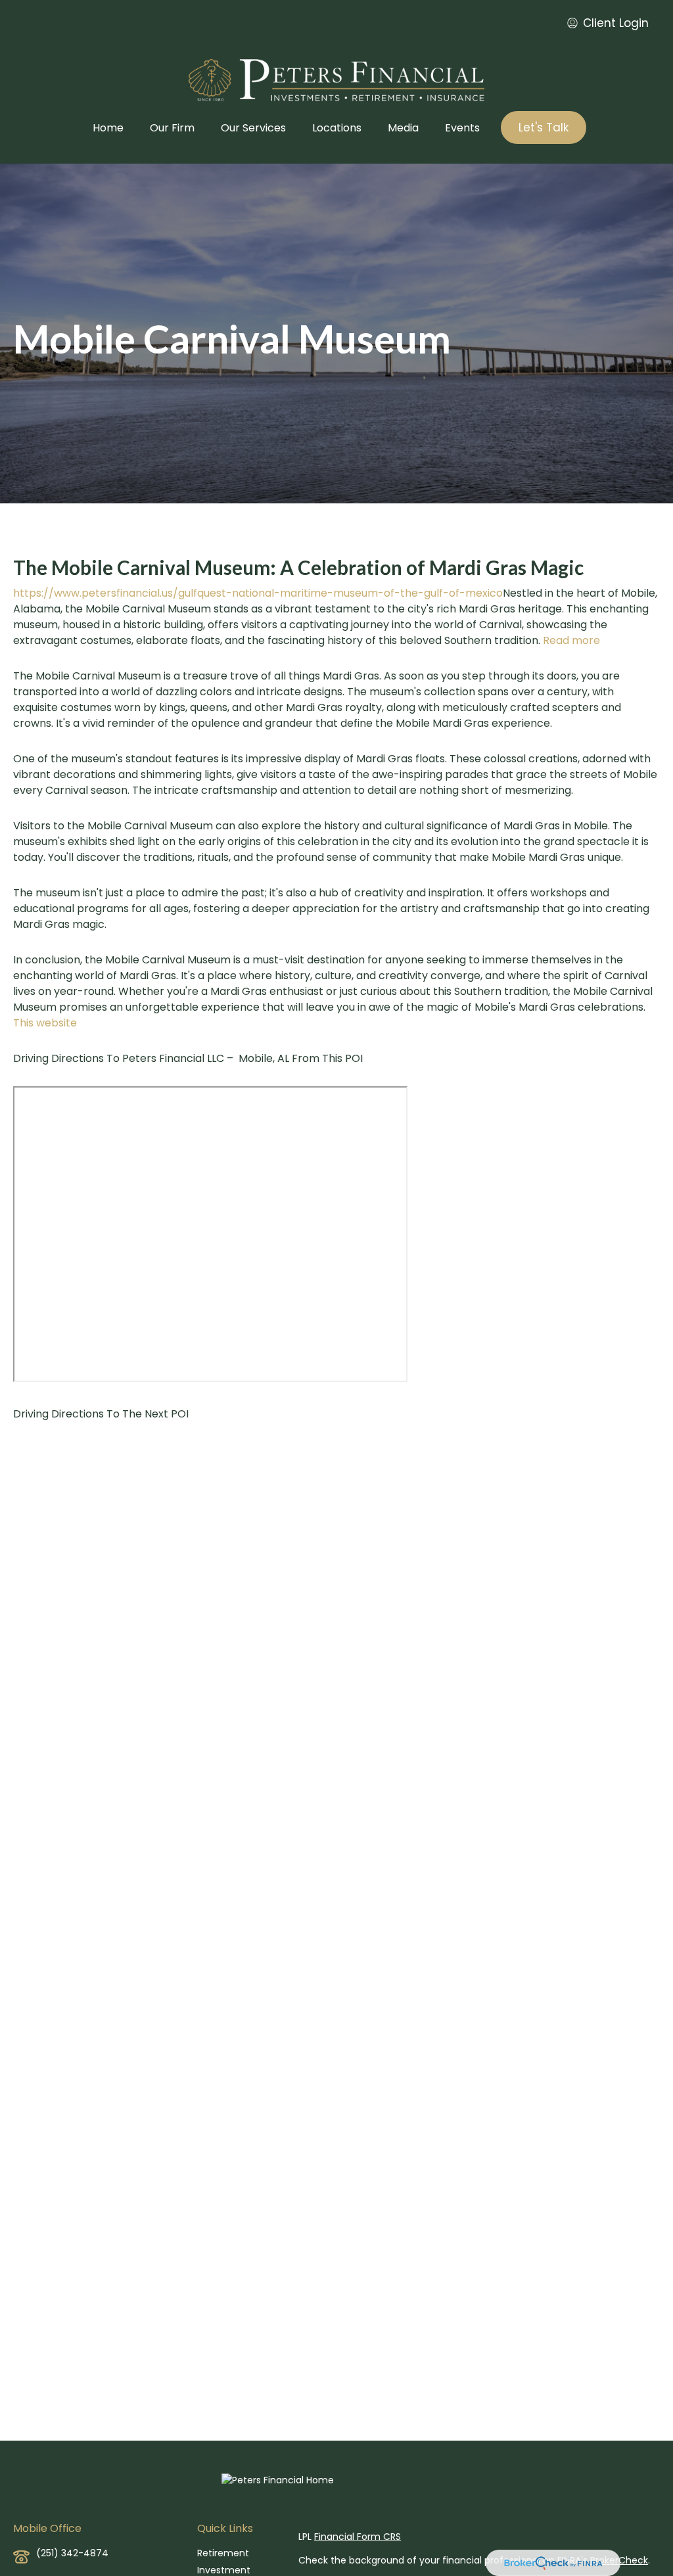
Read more (571, 640)
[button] (108, 127)
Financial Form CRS (358, 2537)
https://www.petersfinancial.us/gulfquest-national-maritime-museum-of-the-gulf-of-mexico (258, 593)
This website (45, 1023)
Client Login (616, 23)
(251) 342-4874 (72, 2553)
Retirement (223, 2553)
